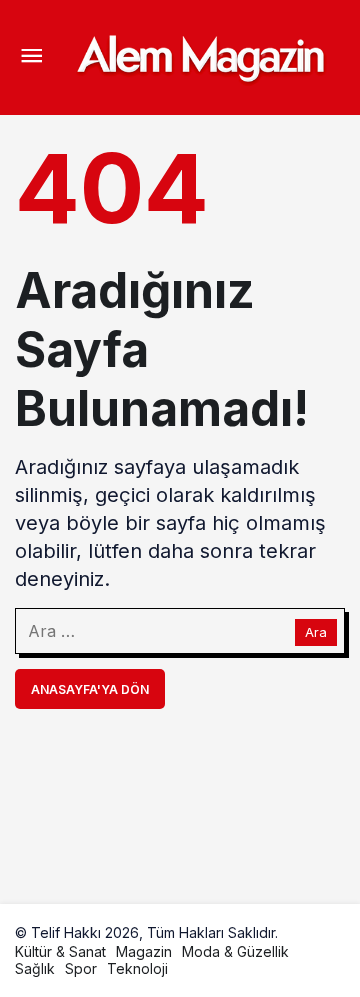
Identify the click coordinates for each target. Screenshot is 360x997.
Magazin (144, 951)
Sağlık (35, 968)
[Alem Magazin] (200, 56)
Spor (81, 968)
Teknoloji (137, 968)
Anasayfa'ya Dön (90, 689)
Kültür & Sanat (60, 951)
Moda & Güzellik (235, 951)
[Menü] (31, 58)
